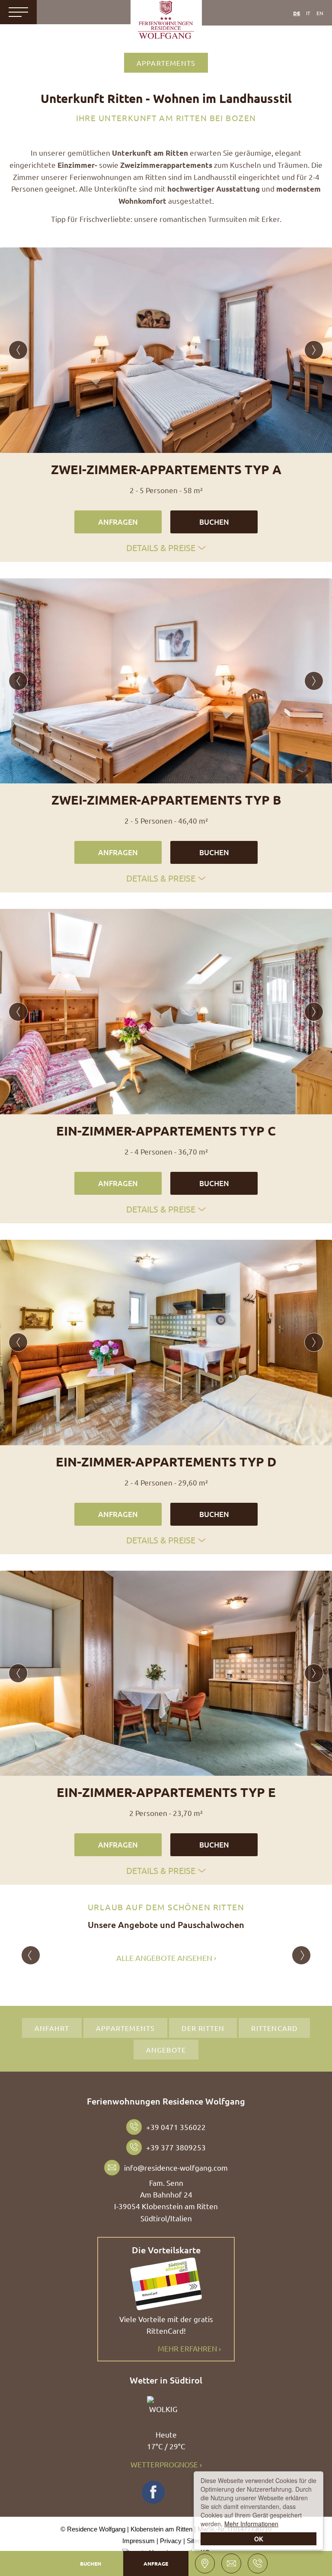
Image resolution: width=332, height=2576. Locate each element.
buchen (214, 522)
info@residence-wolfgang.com (176, 2167)
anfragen (118, 522)
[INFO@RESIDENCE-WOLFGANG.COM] (231, 2563)
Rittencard (274, 2028)
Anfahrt (52, 2028)
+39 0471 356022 (176, 2127)
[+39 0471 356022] (258, 2563)
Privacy (171, 2541)
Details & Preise (161, 547)
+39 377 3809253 (176, 2147)
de (297, 13)
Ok (259, 2539)
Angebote (166, 2050)
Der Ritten (203, 2028)
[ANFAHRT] (205, 2563)
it (308, 13)
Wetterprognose (164, 2464)
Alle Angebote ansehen (164, 1958)
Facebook (153, 2492)
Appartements (166, 63)
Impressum (139, 2541)
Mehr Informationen (251, 2524)
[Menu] (18, 12)
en (320, 13)
